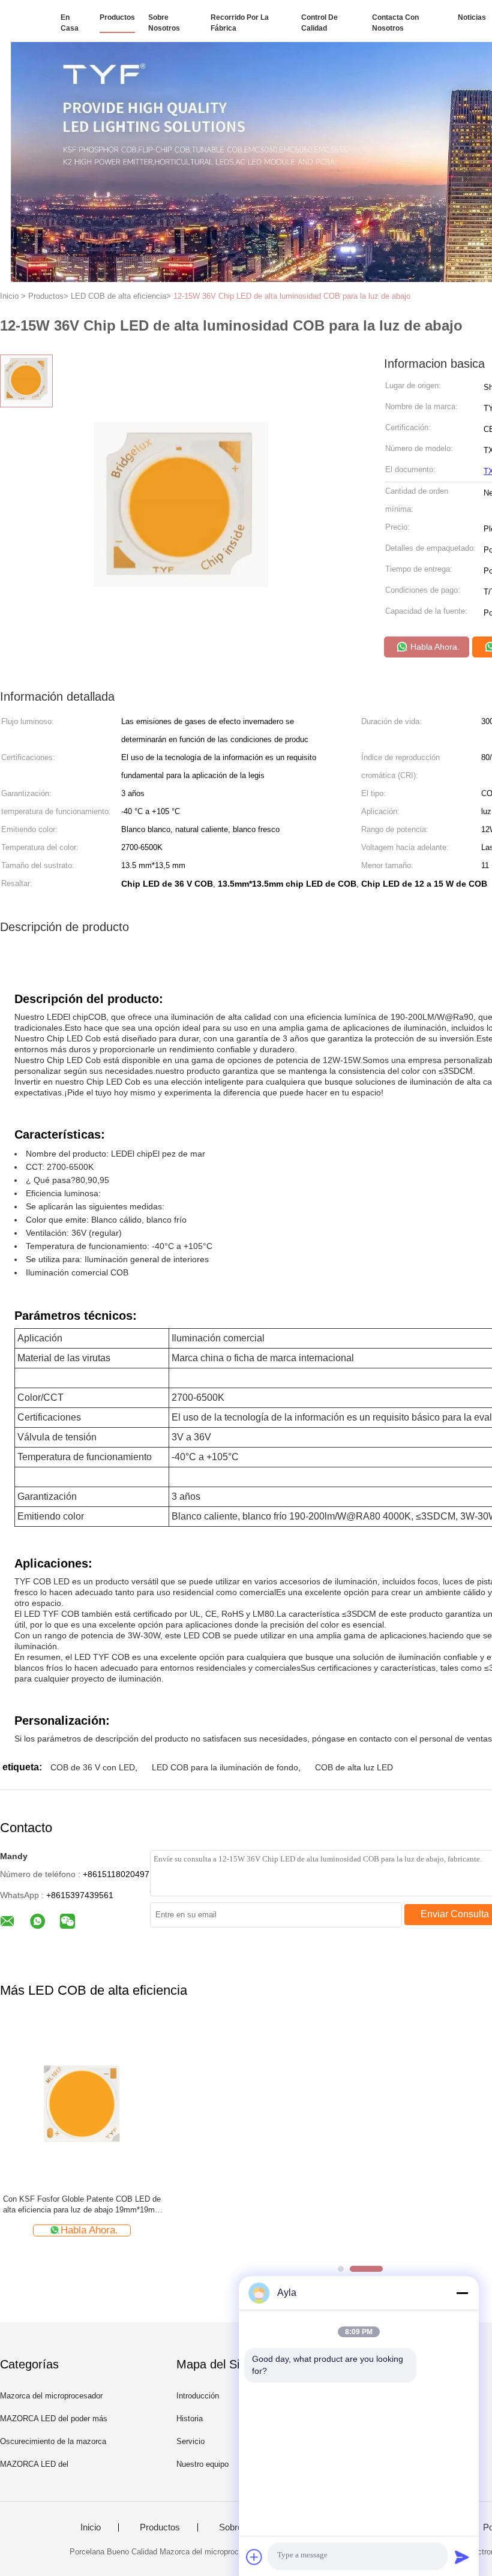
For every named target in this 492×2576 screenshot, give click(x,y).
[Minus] (462, 2293)
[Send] (462, 2557)
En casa (70, 23)
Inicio (91, 2527)
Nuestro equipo (202, 2464)
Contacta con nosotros (395, 23)
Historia (190, 2419)
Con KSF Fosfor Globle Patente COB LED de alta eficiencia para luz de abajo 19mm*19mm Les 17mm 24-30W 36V (82, 2205)
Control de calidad (319, 23)
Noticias (472, 17)
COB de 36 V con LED (93, 1767)
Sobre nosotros (164, 23)
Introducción (198, 2396)
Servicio (190, 2441)
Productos (117, 17)
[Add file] (254, 2557)
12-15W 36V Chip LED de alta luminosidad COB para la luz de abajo (292, 296)
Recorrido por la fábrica (240, 23)
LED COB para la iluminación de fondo (225, 1767)
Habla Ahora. (434, 647)
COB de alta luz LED (354, 1767)
